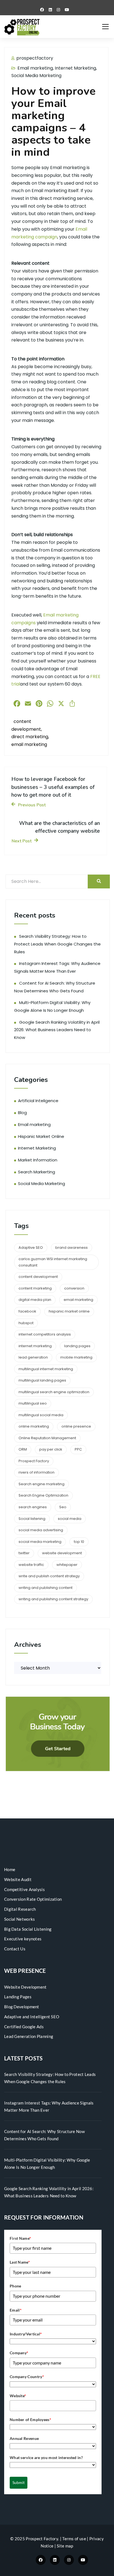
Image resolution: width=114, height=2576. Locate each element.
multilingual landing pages (42, 1380)
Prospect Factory (34, 1461)
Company (19, 2353)
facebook (27, 1311)
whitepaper (67, 1565)
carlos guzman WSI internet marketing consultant (53, 1262)
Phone (15, 2286)
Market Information (38, 1160)
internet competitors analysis (45, 1334)
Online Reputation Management (47, 1438)
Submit (19, 2482)
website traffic (31, 1565)
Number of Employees (30, 2420)
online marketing (34, 1426)
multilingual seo (33, 1403)
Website (18, 2396)
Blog (22, 1113)
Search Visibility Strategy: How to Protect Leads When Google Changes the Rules (57, 944)
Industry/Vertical (26, 2334)
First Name (20, 2238)
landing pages (77, 1346)
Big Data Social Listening (28, 1929)
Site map (65, 2546)
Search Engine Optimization (43, 1495)
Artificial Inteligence (38, 1101)
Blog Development (22, 2007)
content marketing (35, 1288)
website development (62, 1553)
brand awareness (72, 1248)
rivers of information (37, 1472)
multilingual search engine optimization (54, 1392)
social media (70, 1519)
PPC (78, 1449)
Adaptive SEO (31, 1248)
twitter (24, 1553)
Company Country (27, 2377)
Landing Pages (18, 1997)
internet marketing (35, 1346)
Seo (63, 1507)
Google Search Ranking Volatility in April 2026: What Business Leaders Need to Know (57, 1030)
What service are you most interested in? (46, 2457)
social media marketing (40, 1542)
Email (16, 2310)
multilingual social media (41, 1415)
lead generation (33, 1357)
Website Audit (18, 1879)
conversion (74, 1288)
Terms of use (74, 2539)
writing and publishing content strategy (53, 1599)
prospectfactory (34, 58)
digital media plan (35, 1300)
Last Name (20, 2262)
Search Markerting (37, 1172)
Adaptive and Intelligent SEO (32, 2017)
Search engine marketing (42, 1484)
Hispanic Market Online (41, 1136)
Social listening (32, 1519)
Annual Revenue (24, 2438)
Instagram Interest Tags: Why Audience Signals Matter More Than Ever (49, 2106)
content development (38, 1277)
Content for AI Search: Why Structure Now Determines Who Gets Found (44, 2135)
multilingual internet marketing (46, 1369)
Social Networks (20, 1919)
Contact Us (15, 1949)
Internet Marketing (75, 68)
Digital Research (20, 1909)
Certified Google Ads (24, 2027)
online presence (76, 1426)
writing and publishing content (46, 1588)
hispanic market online (69, 1311)
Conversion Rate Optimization (33, 1899)
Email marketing (35, 68)
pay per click (51, 1449)
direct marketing (30, 737)
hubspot (26, 1323)
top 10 (79, 1542)
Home (10, 1869)
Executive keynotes (23, 1939)
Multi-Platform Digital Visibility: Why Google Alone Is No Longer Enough (47, 2164)
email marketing (29, 744)
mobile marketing (76, 1357)
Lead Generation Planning (29, 2036)
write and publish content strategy (49, 1576)
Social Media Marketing (36, 76)
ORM (23, 1449)
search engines (33, 1507)
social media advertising (41, 1530)
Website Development (25, 1987)
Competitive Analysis (24, 1889)
